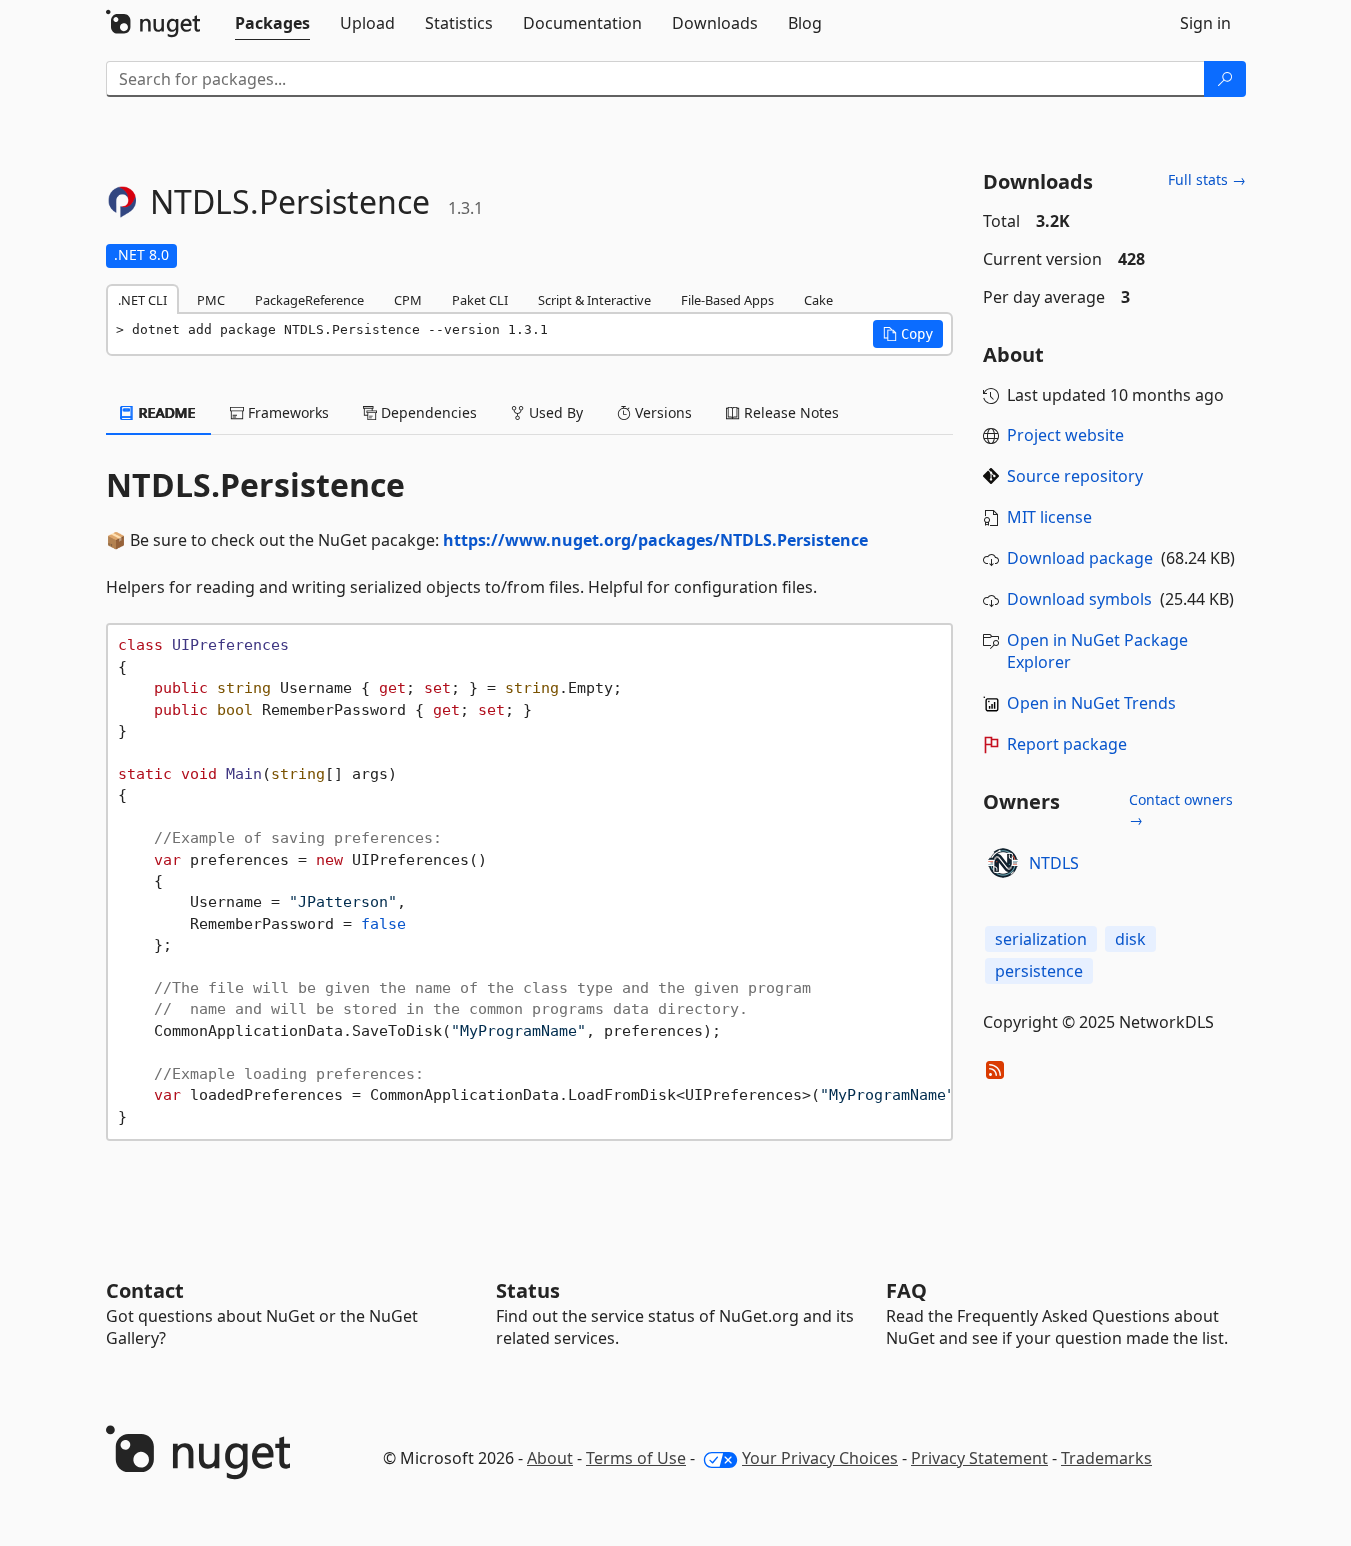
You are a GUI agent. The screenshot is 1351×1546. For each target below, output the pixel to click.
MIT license (1049, 517)
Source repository (1075, 476)
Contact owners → (1181, 809)
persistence (1039, 971)
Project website (1065, 435)
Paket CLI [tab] (480, 300)
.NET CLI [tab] (142, 300)
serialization (1041, 939)
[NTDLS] (1003, 863)
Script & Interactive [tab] (594, 300)
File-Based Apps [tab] (727, 300)
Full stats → (1207, 179)
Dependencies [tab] (427, 412)
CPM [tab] (408, 300)
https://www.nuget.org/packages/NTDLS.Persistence (655, 540)
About (550, 1458)
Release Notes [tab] (789, 412)
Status (528, 1290)
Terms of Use (636, 1458)
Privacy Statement (979, 1458)
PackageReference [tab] (309, 300)
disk (1130, 939)
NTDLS (1054, 863)
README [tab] (165, 412)
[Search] (1225, 79)
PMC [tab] (211, 300)
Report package (1067, 744)
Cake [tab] (818, 300)
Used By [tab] (554, 412)
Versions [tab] (661, 412)
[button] (908, 334)
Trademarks (1106, 1458)
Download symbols (1079, 599)
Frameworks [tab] (286, 412)
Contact (145, 1290)
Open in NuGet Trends (1091, 703)
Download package (1080, 558)
